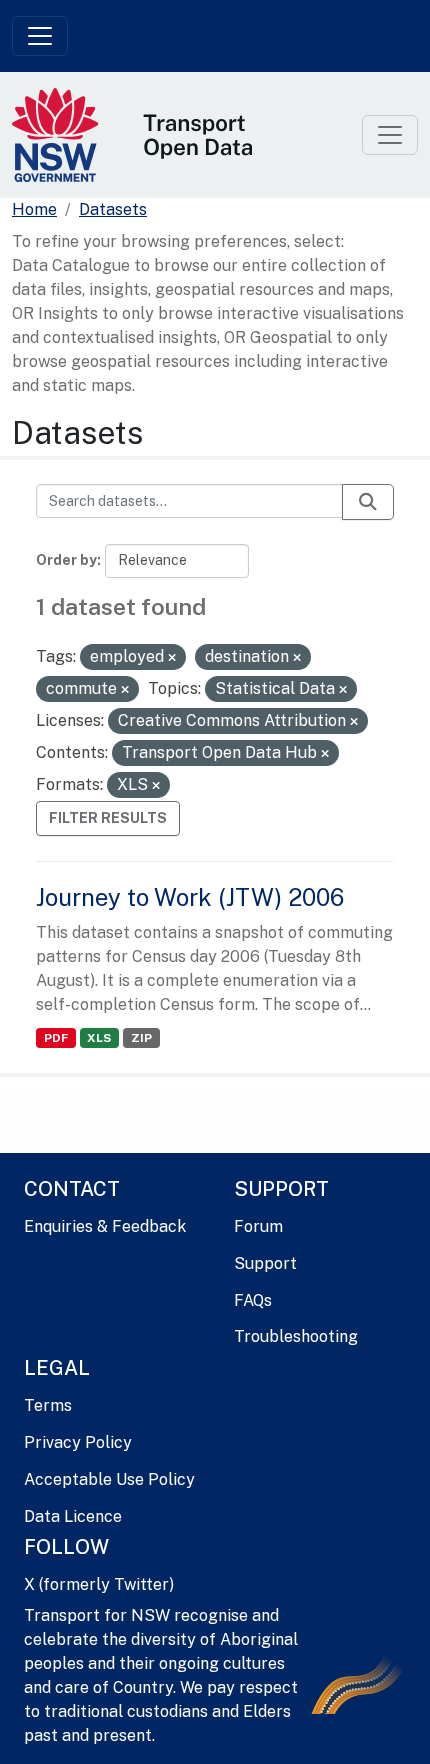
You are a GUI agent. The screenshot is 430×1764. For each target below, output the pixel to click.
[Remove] (172, 658)
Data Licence (73, 1516)
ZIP (141, 1038)
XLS (99, 1038)
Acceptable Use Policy (109, 1479)
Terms (48, 1405)
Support (265, 1263)
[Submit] (368, 502)
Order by (66, 560)
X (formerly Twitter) (99, 1584)
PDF (56, 1038)
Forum (258, 1226)
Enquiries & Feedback (105, 1226)
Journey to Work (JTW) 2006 (190, 897)
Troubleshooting (296, 1336)
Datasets (113, 209)
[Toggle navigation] (40, 36)
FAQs (253, 1300)
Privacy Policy (78, 1442)
